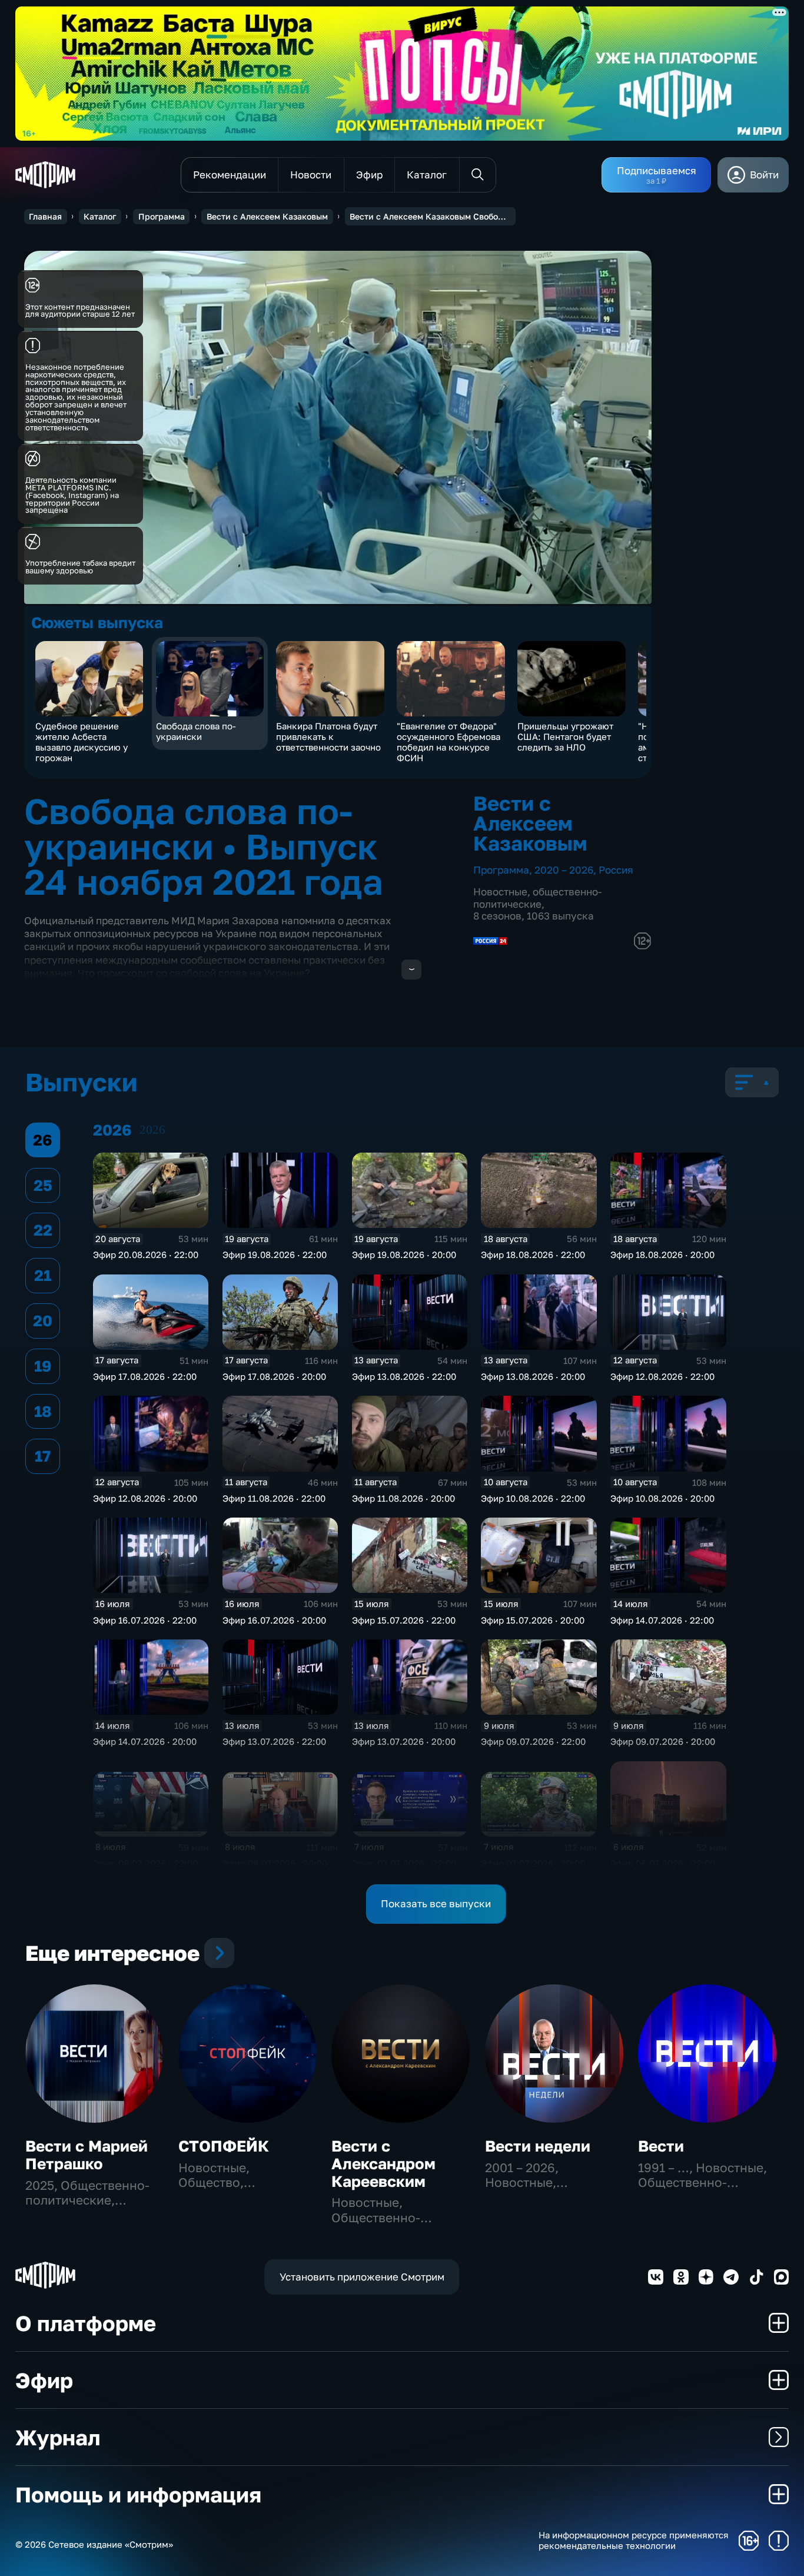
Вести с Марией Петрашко (87, 2155)
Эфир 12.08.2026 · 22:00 (662, 1376)
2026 (152, 1130)
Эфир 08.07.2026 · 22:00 (145, 1863)
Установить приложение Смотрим (362, 2277)
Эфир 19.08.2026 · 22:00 (275, 1254)
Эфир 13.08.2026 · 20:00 (533, 1376)
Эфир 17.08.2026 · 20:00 (274, 1376)
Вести (661, 2146)
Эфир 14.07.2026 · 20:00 (145, 1741)
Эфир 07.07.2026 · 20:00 (533, 1863)
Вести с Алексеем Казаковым (267, 216)
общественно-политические (537, 897)
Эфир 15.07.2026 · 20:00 (533, 1620)
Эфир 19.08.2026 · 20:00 (404, 1254)
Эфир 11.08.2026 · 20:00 (403, 1498)
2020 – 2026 (564, 870)
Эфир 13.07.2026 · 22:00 (274, 1741)
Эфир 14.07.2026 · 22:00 (662, 1620)
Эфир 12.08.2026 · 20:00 (145, 1498)
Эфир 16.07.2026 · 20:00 (274, 1620)
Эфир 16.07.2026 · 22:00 (145, 1620)
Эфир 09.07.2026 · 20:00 (663, 1741)
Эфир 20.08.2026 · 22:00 (146, 1254)
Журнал (58, 2437)
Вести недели (538, 2146)
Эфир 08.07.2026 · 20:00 (275, 1863)
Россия (616, 870)
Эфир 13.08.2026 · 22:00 (404, 1376)
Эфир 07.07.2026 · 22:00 (404, 1863)
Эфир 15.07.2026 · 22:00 (404, 1620)
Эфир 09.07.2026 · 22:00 (533, 1741)
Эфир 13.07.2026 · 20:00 (404, 1741)
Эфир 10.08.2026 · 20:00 (662, 1498)
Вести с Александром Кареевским (383, 2164)
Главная (45, 216)
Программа (162, 216)
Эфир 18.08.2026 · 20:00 (662, 1254)
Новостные (500, 892)
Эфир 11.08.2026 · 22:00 (274, 1498)
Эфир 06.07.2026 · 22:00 (663, 1863)
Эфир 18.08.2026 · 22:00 (533, 1254)
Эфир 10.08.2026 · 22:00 (533, 1498)
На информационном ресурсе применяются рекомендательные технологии (634, 2540)
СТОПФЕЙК (224, 2146)
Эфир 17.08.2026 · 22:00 (145, 1376)
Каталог (100, 216)
